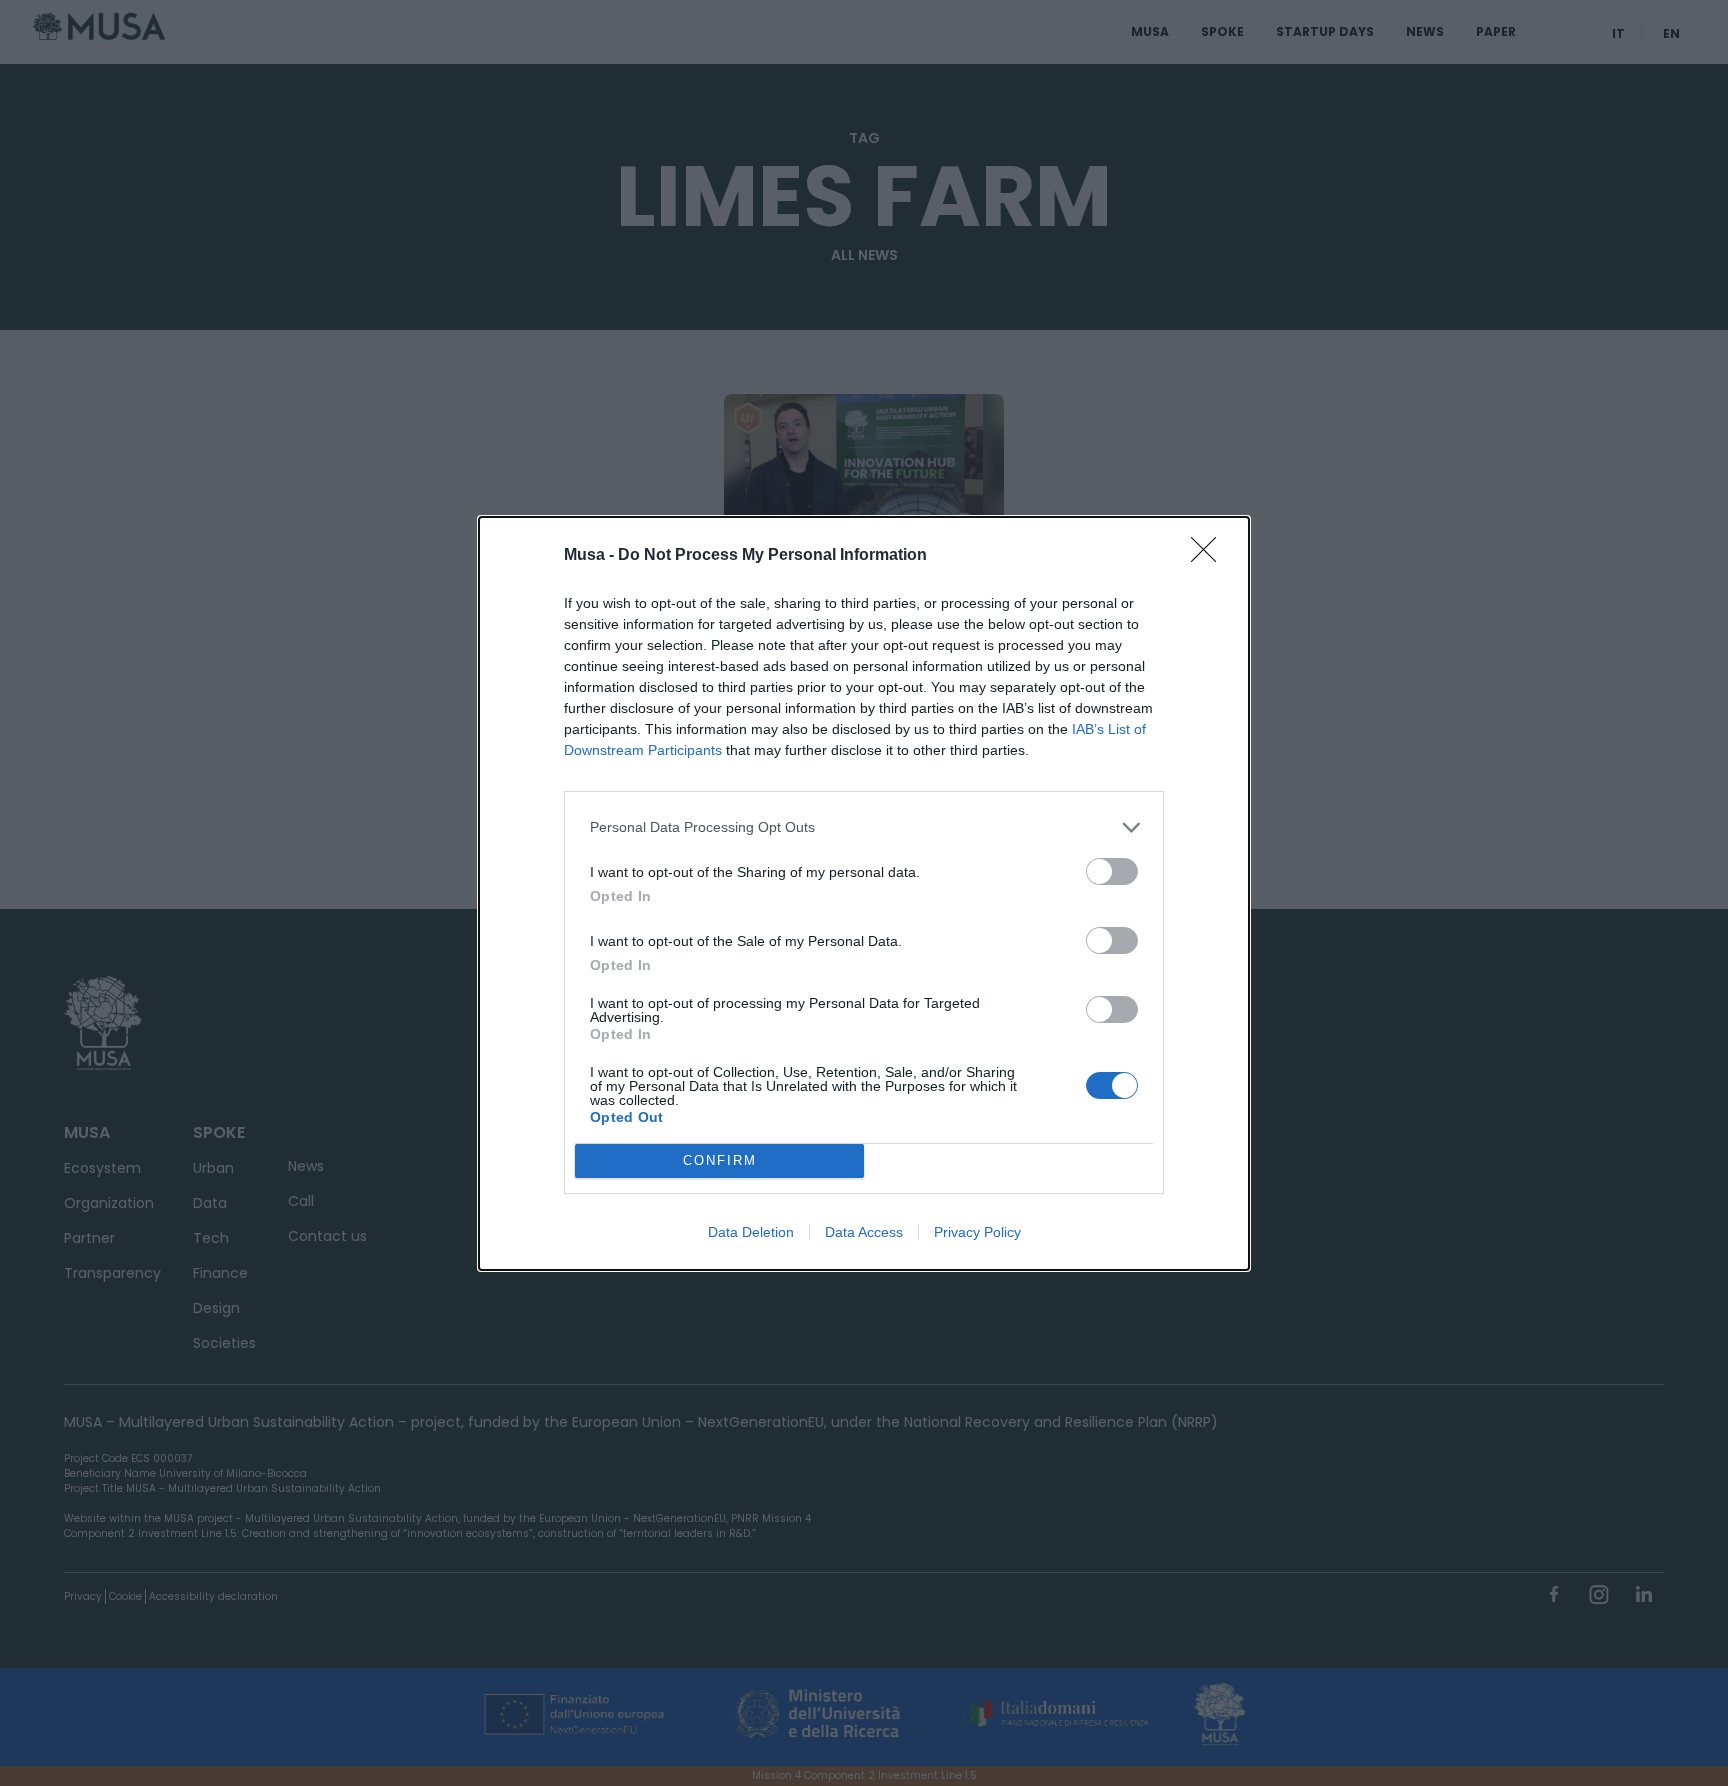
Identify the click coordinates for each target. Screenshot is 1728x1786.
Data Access (864, 1232)
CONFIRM (720, 1160)
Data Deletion (751, 1232)
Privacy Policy (977, 1232)
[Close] (1210, 556)
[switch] (1112, 871)
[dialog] (864, 893)
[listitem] (864, 827)
